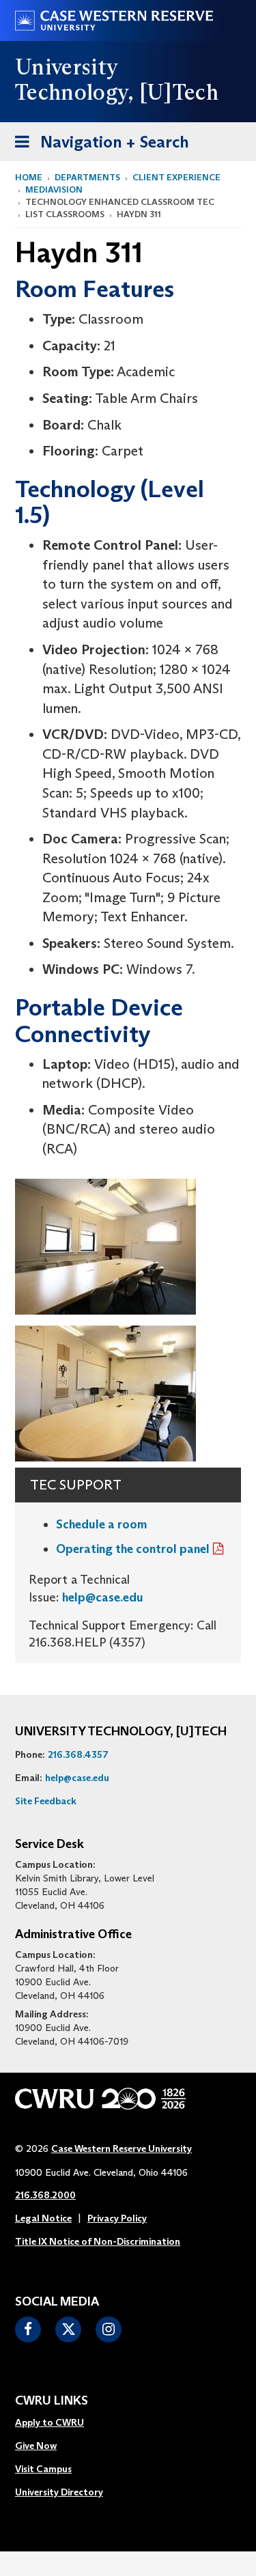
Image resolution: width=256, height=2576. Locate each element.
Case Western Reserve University (122, 2148)
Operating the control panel (133, 1549)
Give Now (36, 2446)
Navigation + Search (98, 146)
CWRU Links (52, 2401)
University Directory (59, 2492)
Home (29, 177)
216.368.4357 (78, 1754)
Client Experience (176, 177)
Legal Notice (43, 2218)
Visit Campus (43, 2469)
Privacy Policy (117, 2218)
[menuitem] (59, 2423)
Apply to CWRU (49, 2422)
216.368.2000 (45, 2195)
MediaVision (54, 190)
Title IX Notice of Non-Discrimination (98, 2241)
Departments (87, 177)
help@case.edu (103, 1597)
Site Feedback (46, 1801)
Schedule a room (101, 1524)
